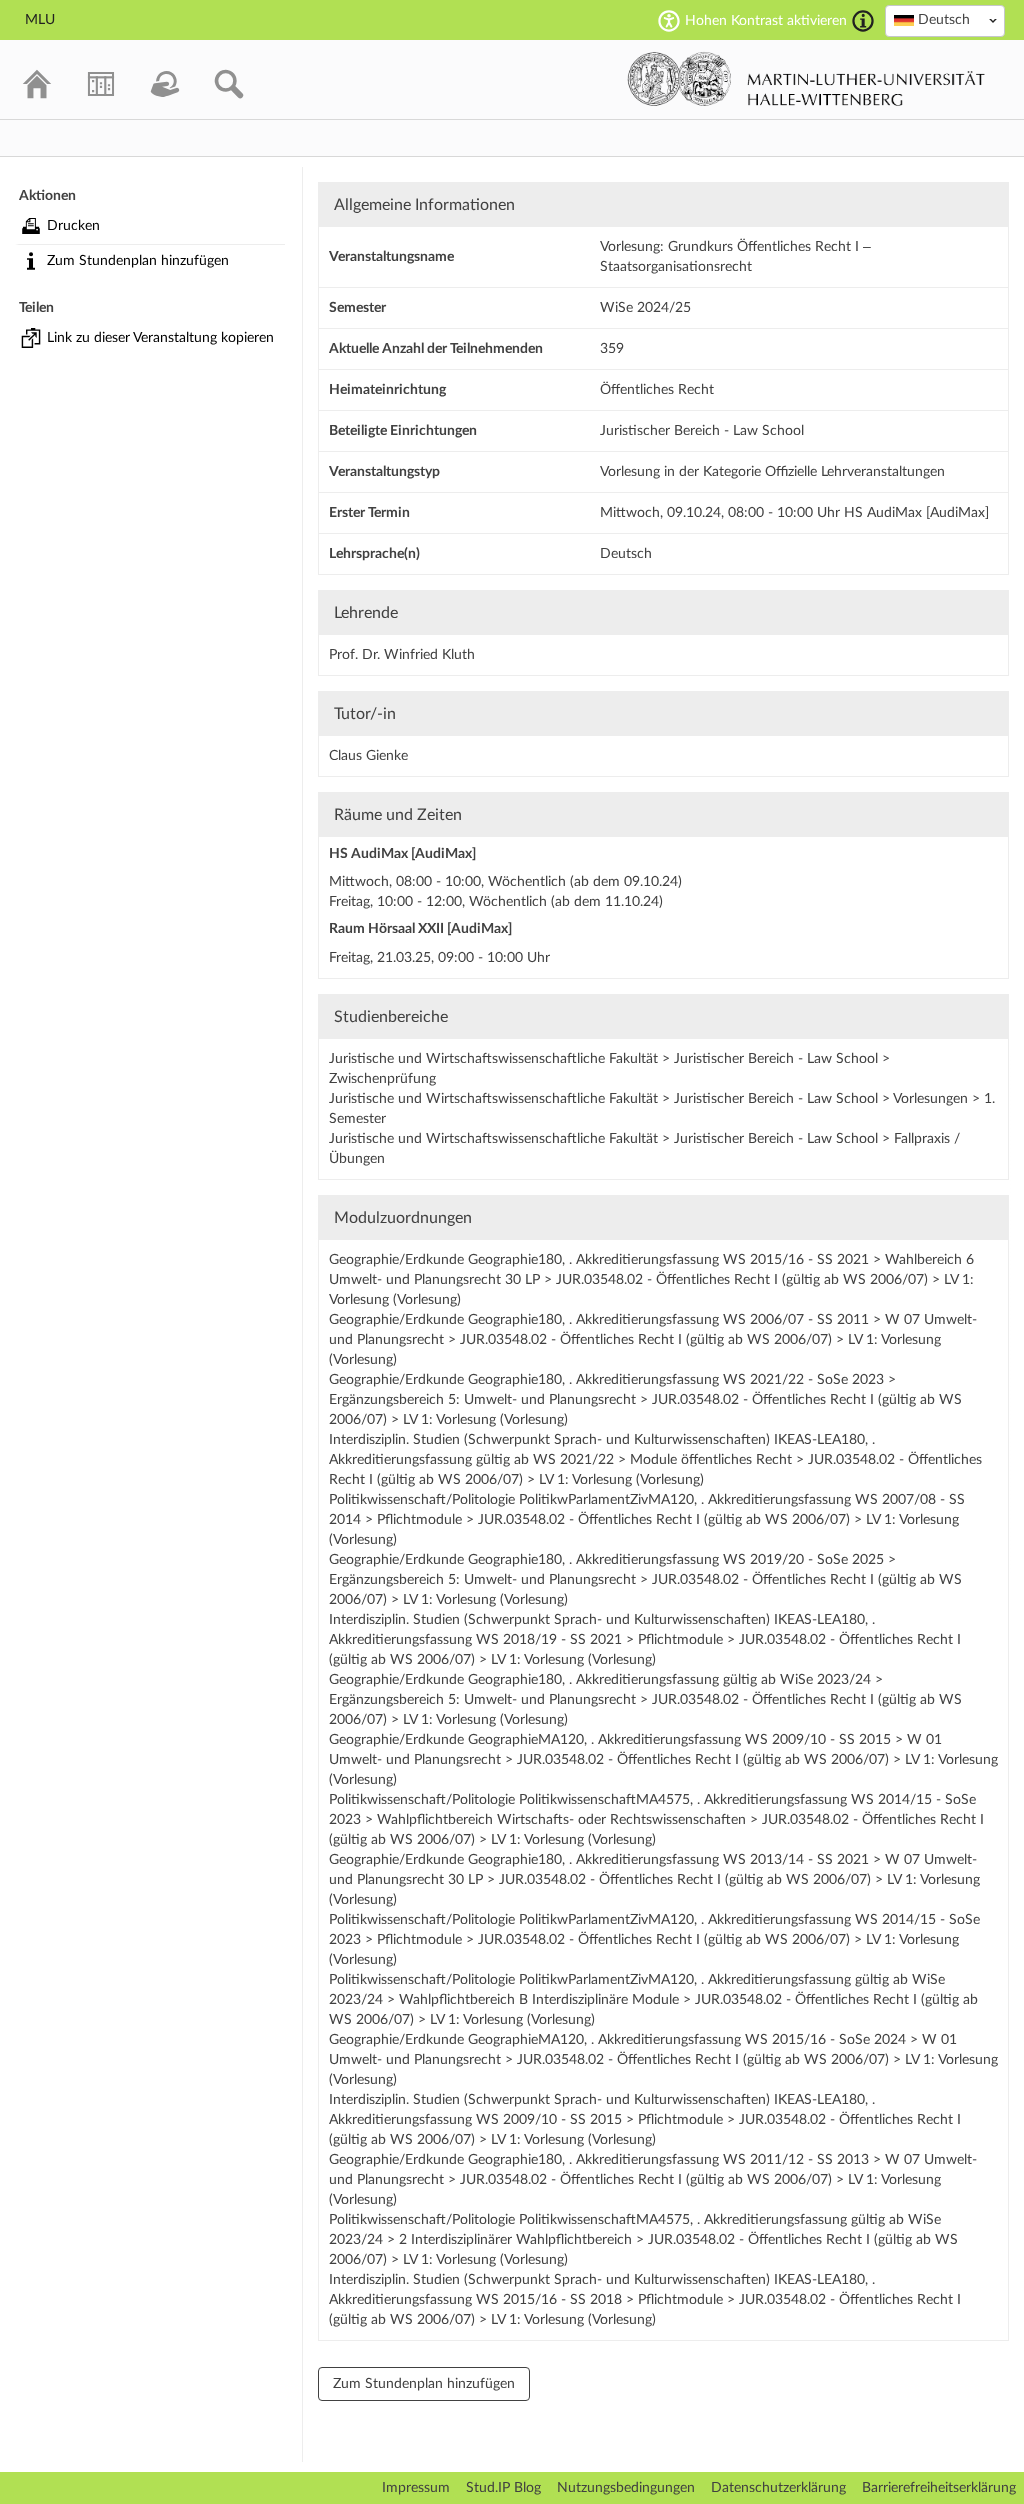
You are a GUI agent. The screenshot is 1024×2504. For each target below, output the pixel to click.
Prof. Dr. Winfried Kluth (402, 655)
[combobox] (945, 21)
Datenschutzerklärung (778, 2488)
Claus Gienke (368, 756)
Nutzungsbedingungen (626, 2488)
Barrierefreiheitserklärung (939, 2488)
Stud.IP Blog (503, 2488)
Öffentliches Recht (657, 390)
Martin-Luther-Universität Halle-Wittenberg (806, 79)
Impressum (416, 2488)
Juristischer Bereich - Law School (702, 431)
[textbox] (945, 20)
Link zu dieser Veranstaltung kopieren (160, 338)
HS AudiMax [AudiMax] (402, 854)
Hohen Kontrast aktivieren (766, 21)
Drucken (73, 226)
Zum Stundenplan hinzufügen (138, 261)
